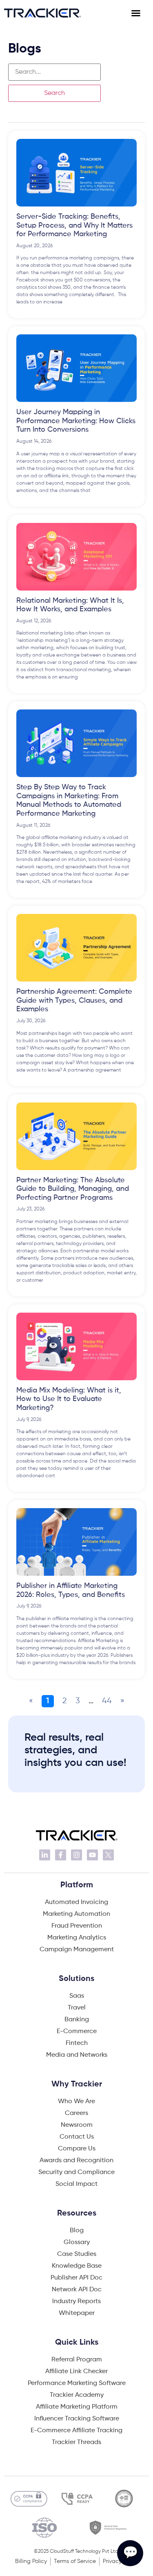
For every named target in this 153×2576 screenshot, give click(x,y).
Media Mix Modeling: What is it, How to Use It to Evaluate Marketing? (69, 1399)
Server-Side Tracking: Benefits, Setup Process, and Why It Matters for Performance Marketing (74, 225)
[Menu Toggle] (140, 13)
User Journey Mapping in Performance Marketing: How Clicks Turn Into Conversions (76, 421)
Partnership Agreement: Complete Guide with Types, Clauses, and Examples (74, 1000)
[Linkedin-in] (45, 1855)
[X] (108, 1855)
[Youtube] (92, 1855)
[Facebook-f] (61, 1855)
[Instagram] (76, 1855)
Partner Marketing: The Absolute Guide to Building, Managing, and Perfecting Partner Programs (73, 1189)
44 (107, 1701)
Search (54, 93)
